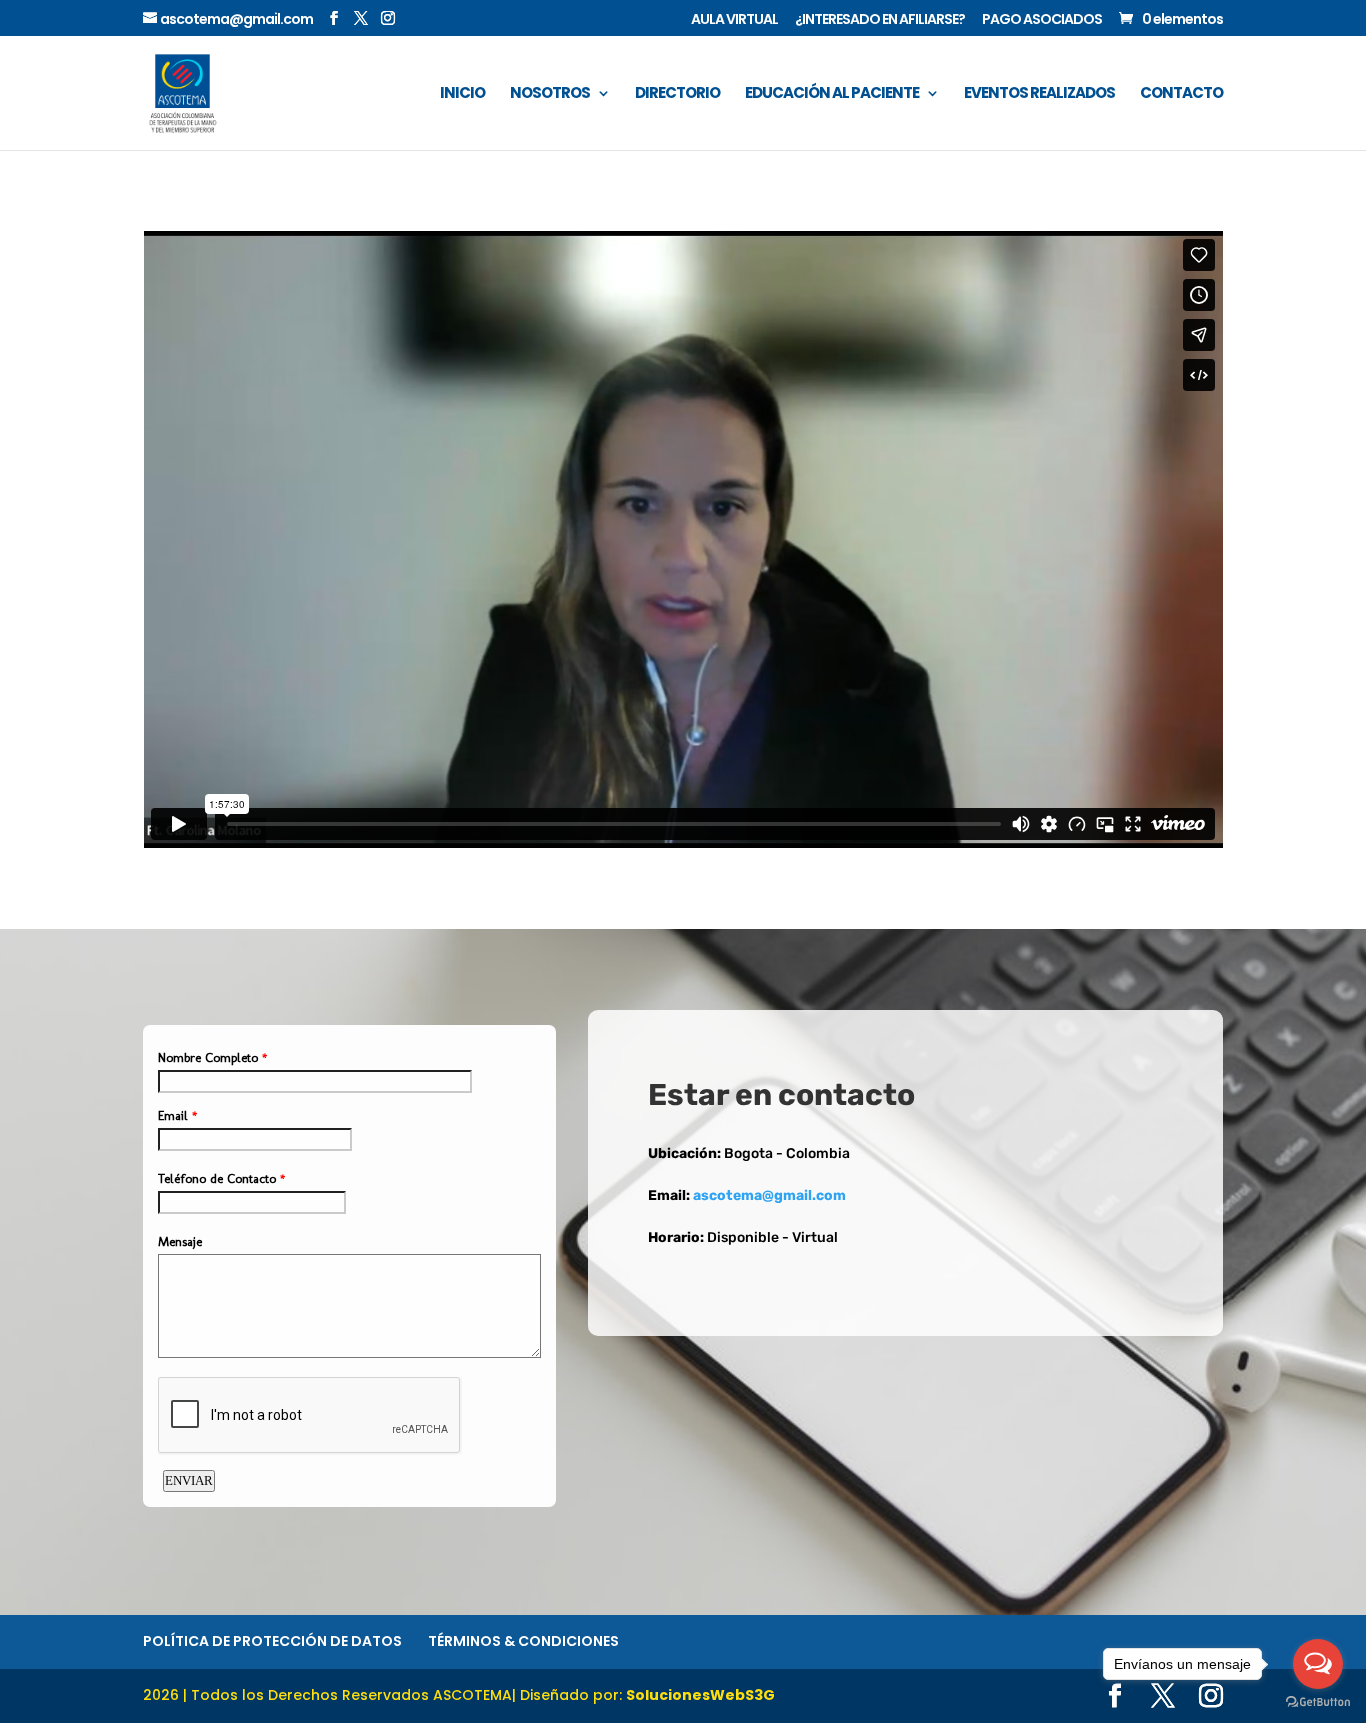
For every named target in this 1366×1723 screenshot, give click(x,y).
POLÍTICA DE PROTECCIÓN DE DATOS (272, 1641)
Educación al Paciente (832, 94)
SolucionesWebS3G (700, 1695)
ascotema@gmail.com (769, 1195)
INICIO (462, 94)
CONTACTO (1181, 94)
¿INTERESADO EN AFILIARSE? (880, 20)
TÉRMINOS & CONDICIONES (523, 1641)
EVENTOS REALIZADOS (1039, 94)
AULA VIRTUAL (734, 20)
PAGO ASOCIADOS (1042, 20)
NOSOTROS (550, 94)
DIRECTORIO (677, 94)
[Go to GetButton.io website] (1318, 1702)
